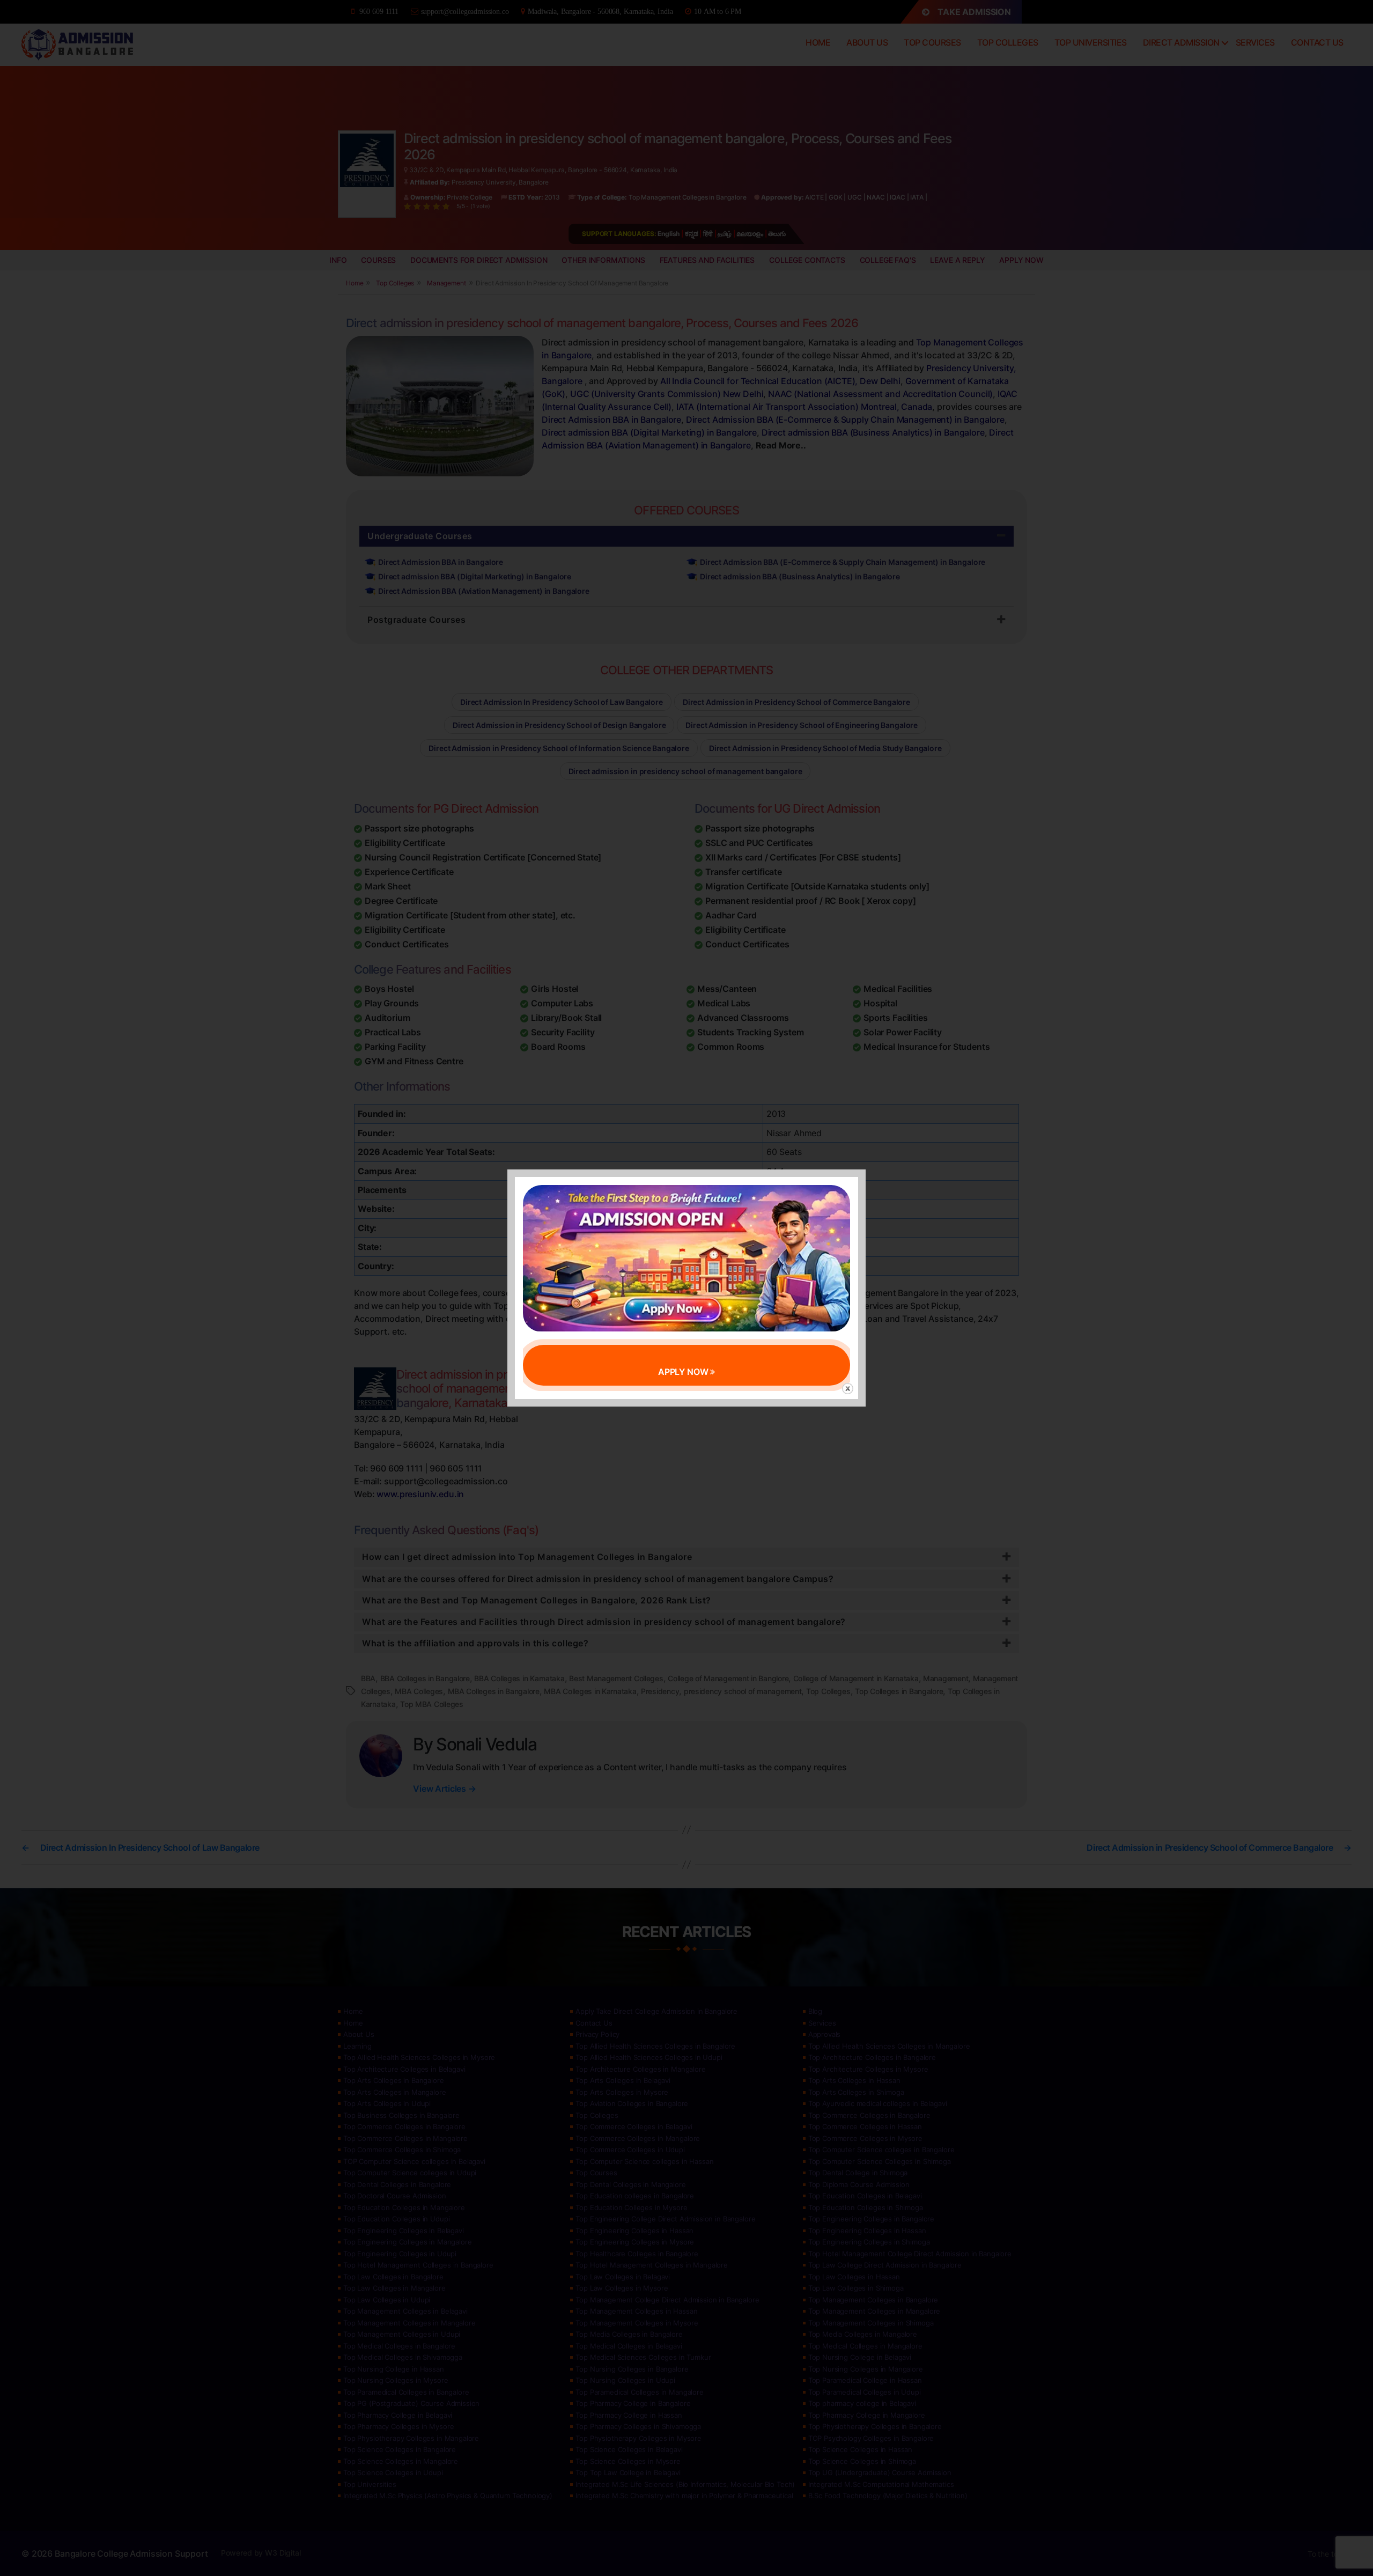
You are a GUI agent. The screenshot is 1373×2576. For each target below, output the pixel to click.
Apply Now (684, 1372)
